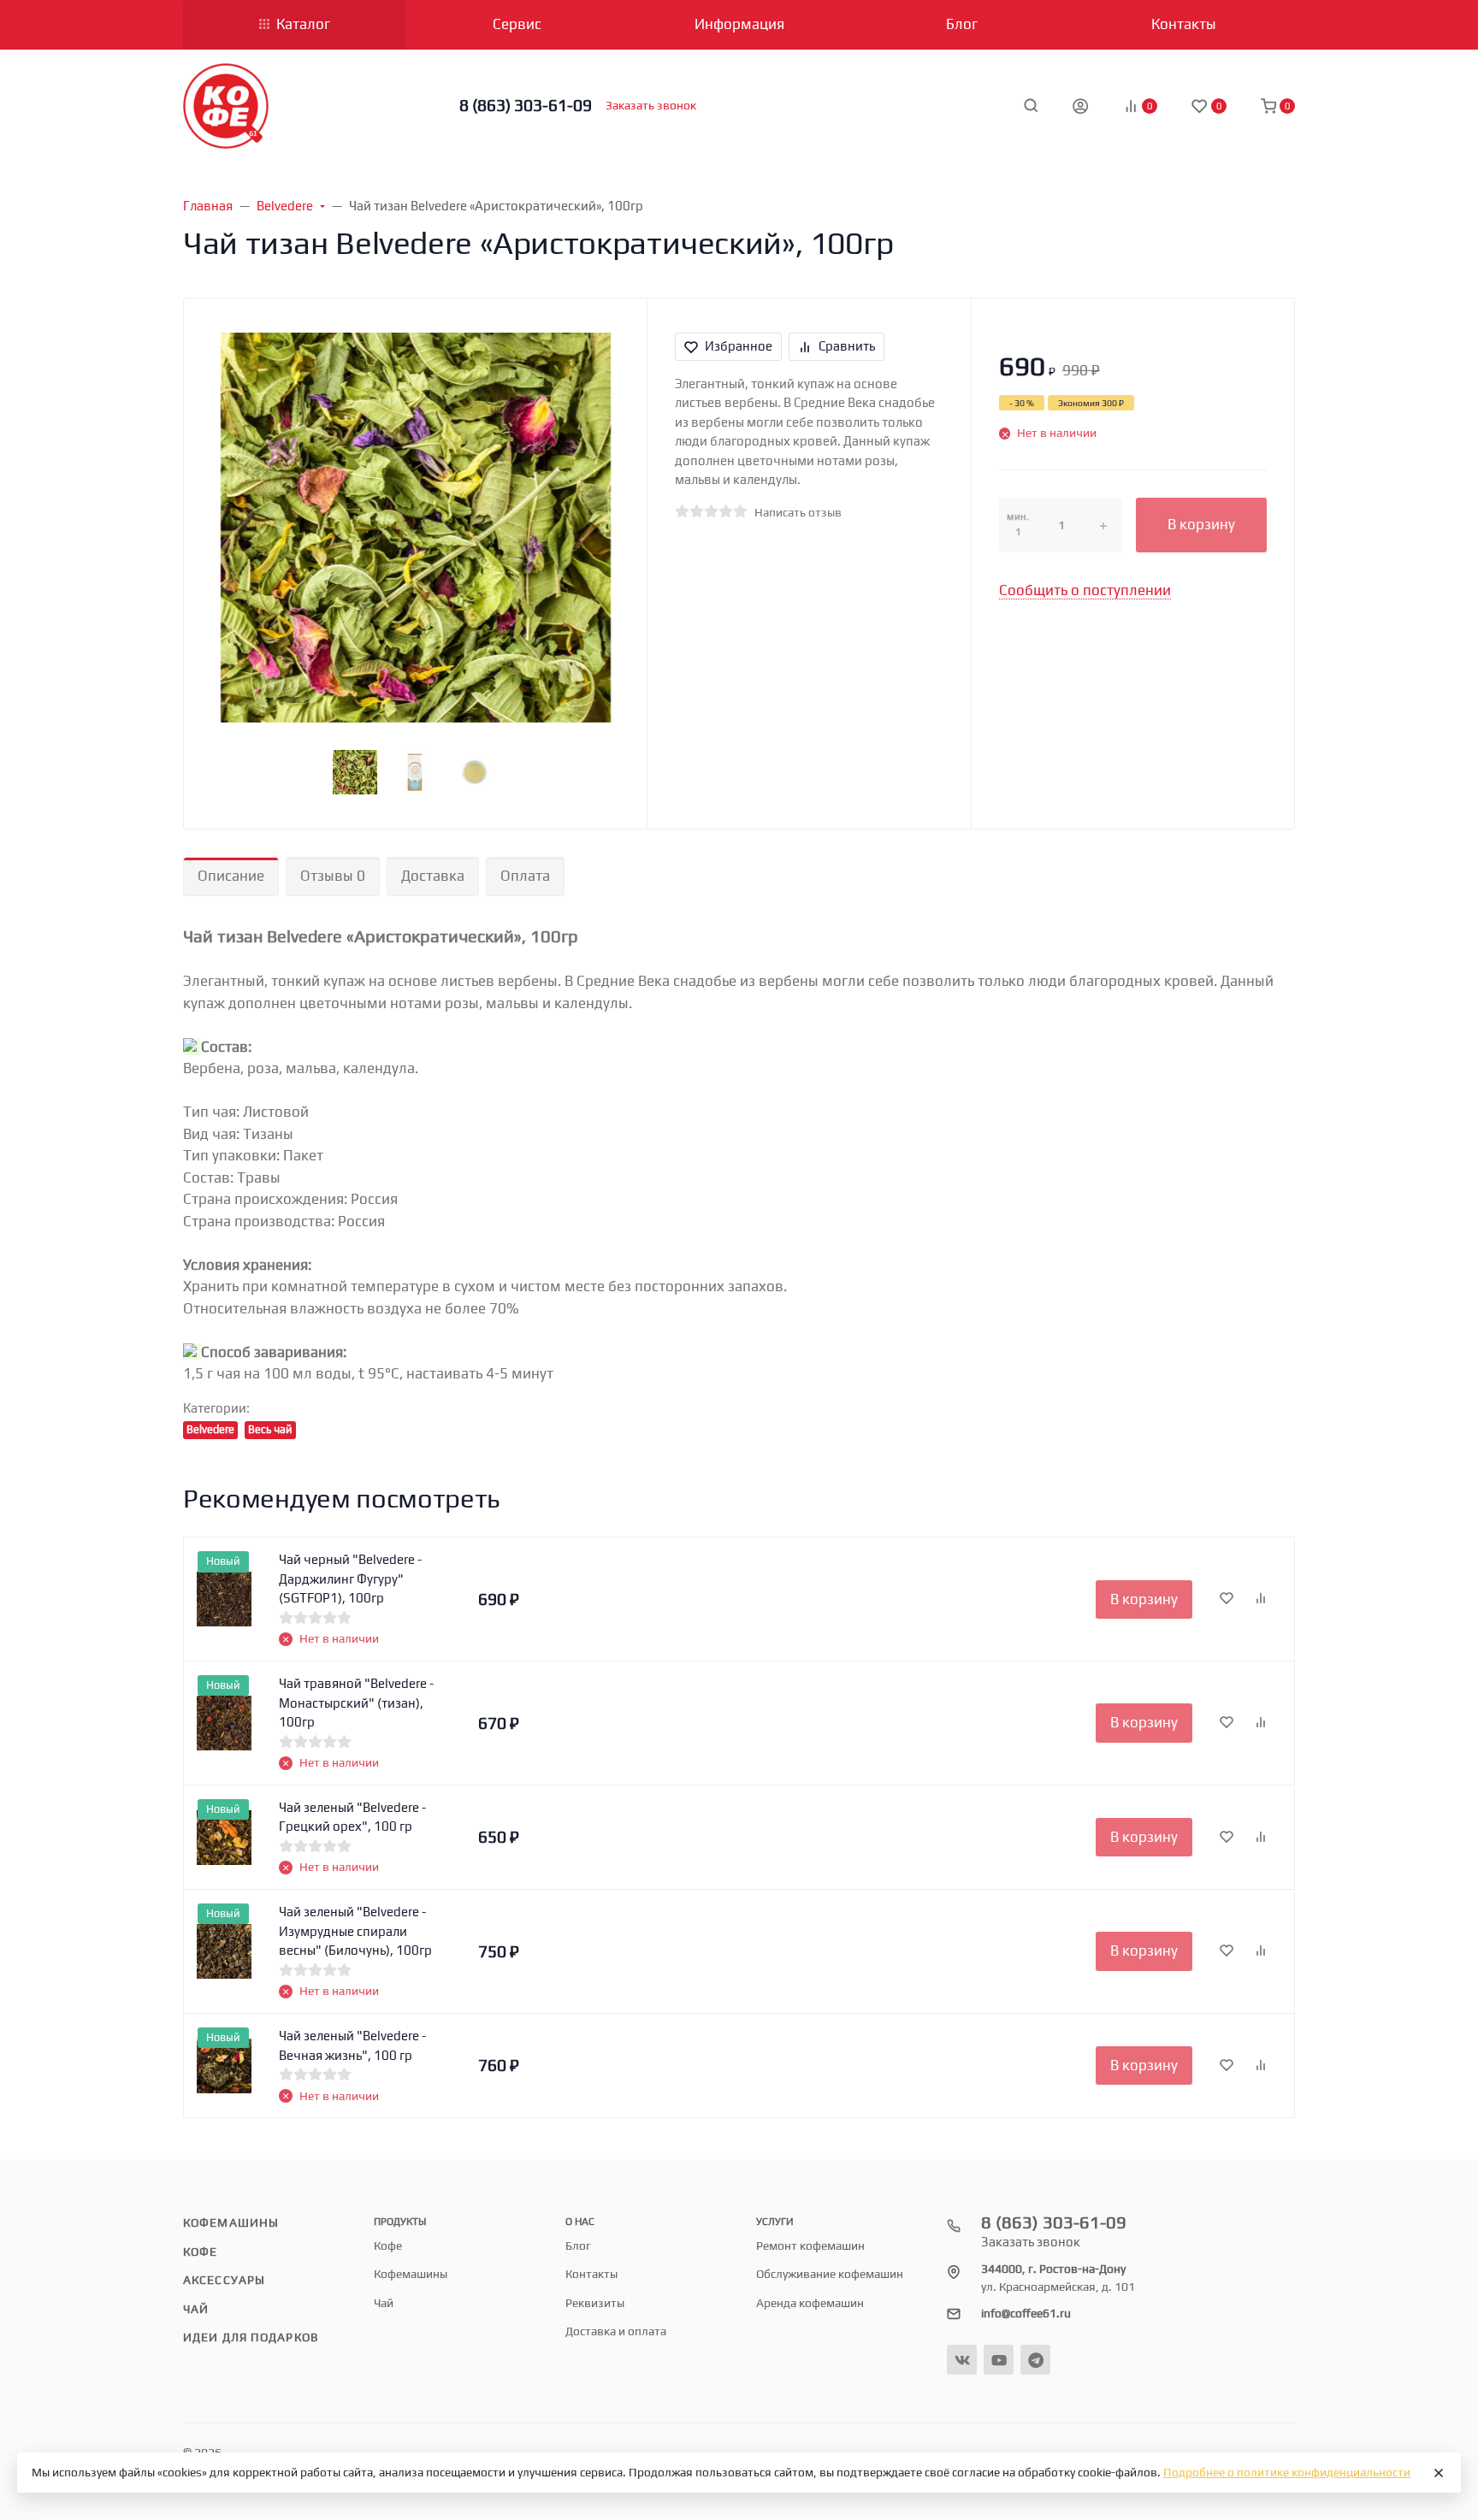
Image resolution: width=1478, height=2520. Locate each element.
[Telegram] (1035, 2360)
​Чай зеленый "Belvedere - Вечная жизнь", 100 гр (352, 2045)
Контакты (591, 2274)
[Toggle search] (1031, 105)
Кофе (200, 2251)
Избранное (739, 346)
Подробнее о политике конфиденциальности (1287, 2472)
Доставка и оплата (616, 2331)
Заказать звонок (651, 105)
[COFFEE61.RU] (226, 106)
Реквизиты (595, 2303)
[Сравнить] (1261, 1599)
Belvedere (210, 1429)
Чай (196, 2309)
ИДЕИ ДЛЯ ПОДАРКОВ (251, 2337)
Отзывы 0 (333, 876)
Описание (231, 876)
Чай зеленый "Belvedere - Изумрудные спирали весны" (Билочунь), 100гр (355, 1931)
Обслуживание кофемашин (830, 2274)
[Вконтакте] (962, 2360)
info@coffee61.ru (1026, 2313)
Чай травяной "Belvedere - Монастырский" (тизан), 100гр (356, 1703)
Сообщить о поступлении (1085, 590)
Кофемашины (231, 2222)
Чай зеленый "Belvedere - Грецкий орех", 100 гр (352, 1817)
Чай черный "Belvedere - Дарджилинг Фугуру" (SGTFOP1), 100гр (350, 1579)
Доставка (433, 876)
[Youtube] (999, 2360)
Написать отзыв (798, 512)
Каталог (303, 24)
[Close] (1439, 2473)
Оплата (525, 876)
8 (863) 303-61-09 (526, 105)
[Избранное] (1227, 1599)
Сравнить (847, 346)
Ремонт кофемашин (810, 2246)
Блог (578, 2246)
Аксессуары (224, 2280)
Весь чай (270, 1429)
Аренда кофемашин (810, 2303)
